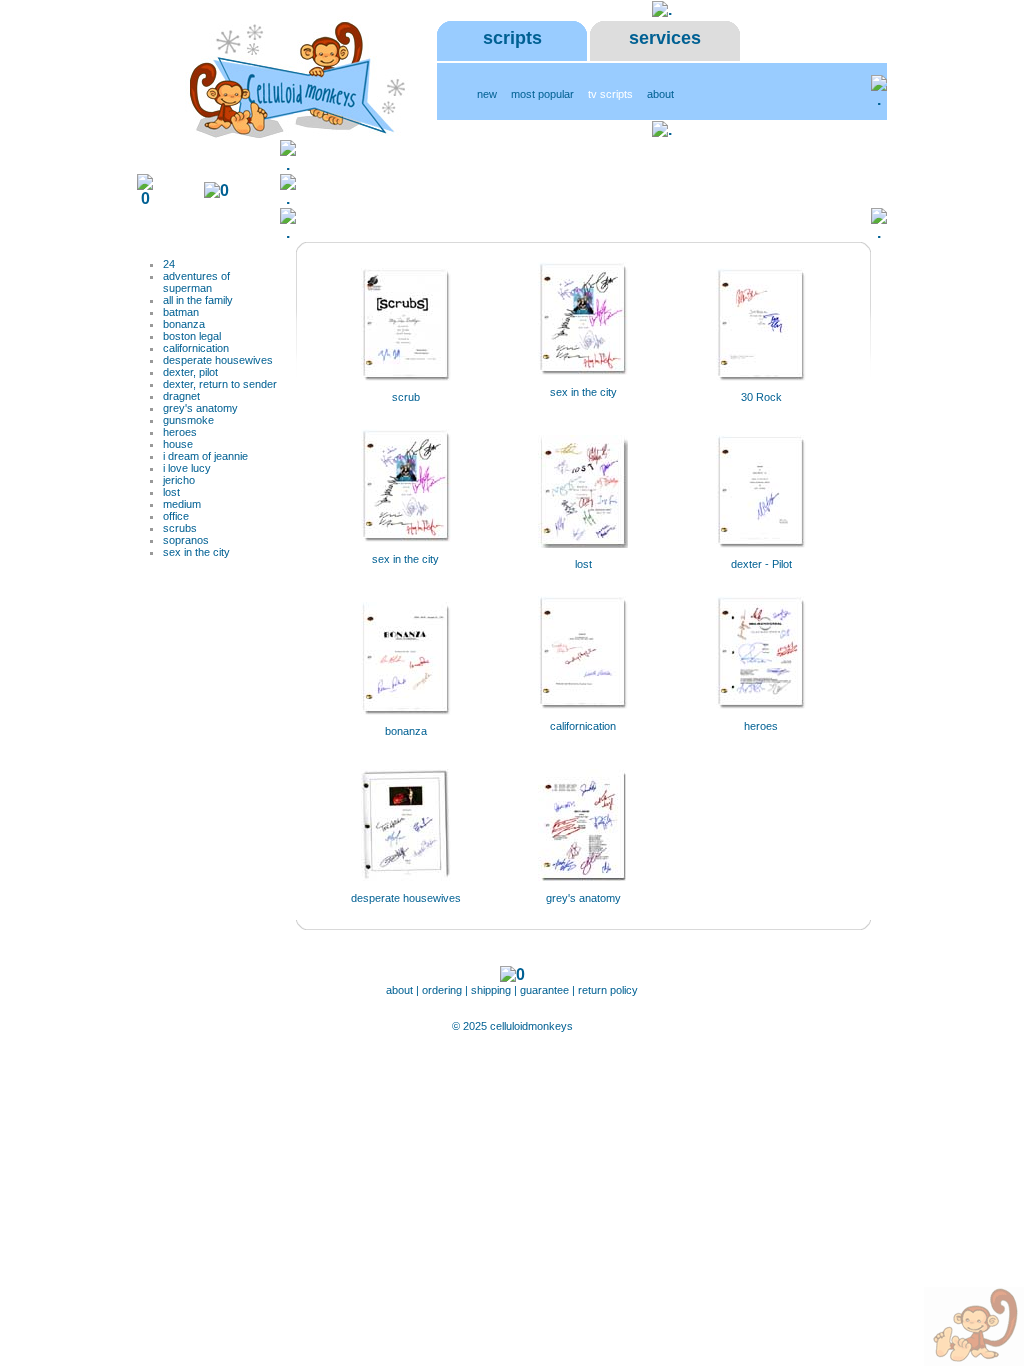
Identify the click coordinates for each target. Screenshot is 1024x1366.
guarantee (546, 990)
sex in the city (196, 552)
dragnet (181, 396)
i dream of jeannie (205, 456)
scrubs (180, 528)
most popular (542, 94)
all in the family (198, 300)
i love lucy (187, 468)
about (660, 94)
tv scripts (610, 94)
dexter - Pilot (761, 564)
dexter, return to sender (220, 384)
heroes (180, 432)
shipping (491, 990)
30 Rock (761, 397)
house (178, 444)
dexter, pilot (190, 372)
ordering (442, 990)
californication (196, 348)
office (176, 516)
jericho (179, 480)
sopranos (186, 540)
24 (169, 264)
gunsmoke (188, 420)
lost (171, 492)
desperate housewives (218, 360)
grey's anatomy (200, 408)
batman (181, 312)
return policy (608, 990)
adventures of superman (196, 282)
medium (182, 504)
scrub (406, 397)
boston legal (192, 336)
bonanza (184, 324)
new (487, 94)
